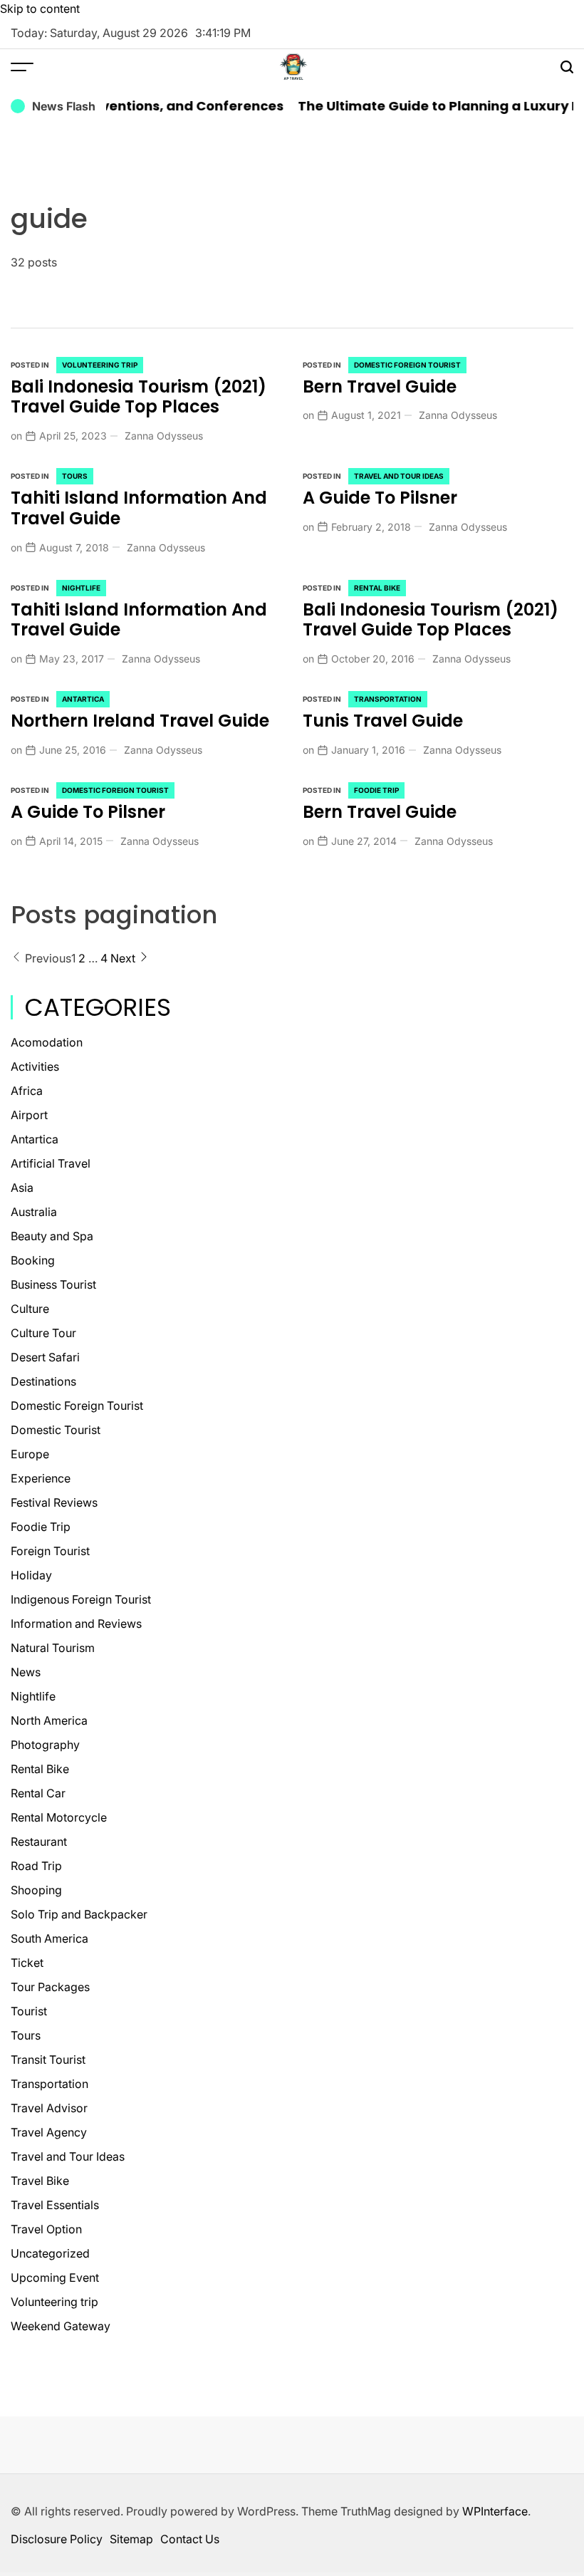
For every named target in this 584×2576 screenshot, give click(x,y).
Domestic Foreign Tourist (407, 365)
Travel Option (46, 2229)
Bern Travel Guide (380, 386)
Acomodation (47, 1042)
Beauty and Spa (52, 1236)
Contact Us (190, 2539)
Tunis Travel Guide (383, 721)
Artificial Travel (51, 1163)
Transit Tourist (48, 2060)
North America (49, 1720)
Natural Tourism (53, 1648)
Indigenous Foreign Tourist (81, 1599)
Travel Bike (40, 2181)
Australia (34, 1212)
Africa (27, 1091)
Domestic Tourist (56, 1430)
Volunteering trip (100, 365)
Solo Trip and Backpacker (79, 1914)
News (26, 1672)
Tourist (29, 2011)
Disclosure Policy (57, 2539)
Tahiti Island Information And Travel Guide (139, 508)
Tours (75, 476)
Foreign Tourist (50, 1551)
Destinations (43, 1381)
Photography (45, 1745)
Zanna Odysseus (164, 436)
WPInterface (495, 2511)
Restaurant (39, 1842)
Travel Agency (49, 2132)
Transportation (388, 699)
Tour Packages (50, 1987)
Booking (33, 1260)
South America (49, 1938)
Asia (22, 1188)
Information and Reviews (76, 1624)
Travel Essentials (55, 2205)
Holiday (31, 1575)
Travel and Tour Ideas (399, 476)
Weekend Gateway (61, 2326)
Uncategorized (50, 2253)
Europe (30, 1454)
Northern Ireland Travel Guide (140, 721)
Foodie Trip (376, 790)
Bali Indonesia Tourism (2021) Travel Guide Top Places (139, 397)
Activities (35, 1066)
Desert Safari (45, 1357)
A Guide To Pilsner (380, 498)
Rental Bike (377, 588)
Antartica (83, 699)
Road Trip (36, 1866)
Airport (29, 1115)
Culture (30, 1309)
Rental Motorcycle (59, 1817)
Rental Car (38, 1793)
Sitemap (131, 2539)
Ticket (27, 1963)
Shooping (36, 1890)
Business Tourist (53, 1284)
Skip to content (40, 9)
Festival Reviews (54, 1502)
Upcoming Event (55, 2278)
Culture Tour (43, 1333)
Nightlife (81, 588)
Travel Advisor (49, 2108)
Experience (41, 1478)
